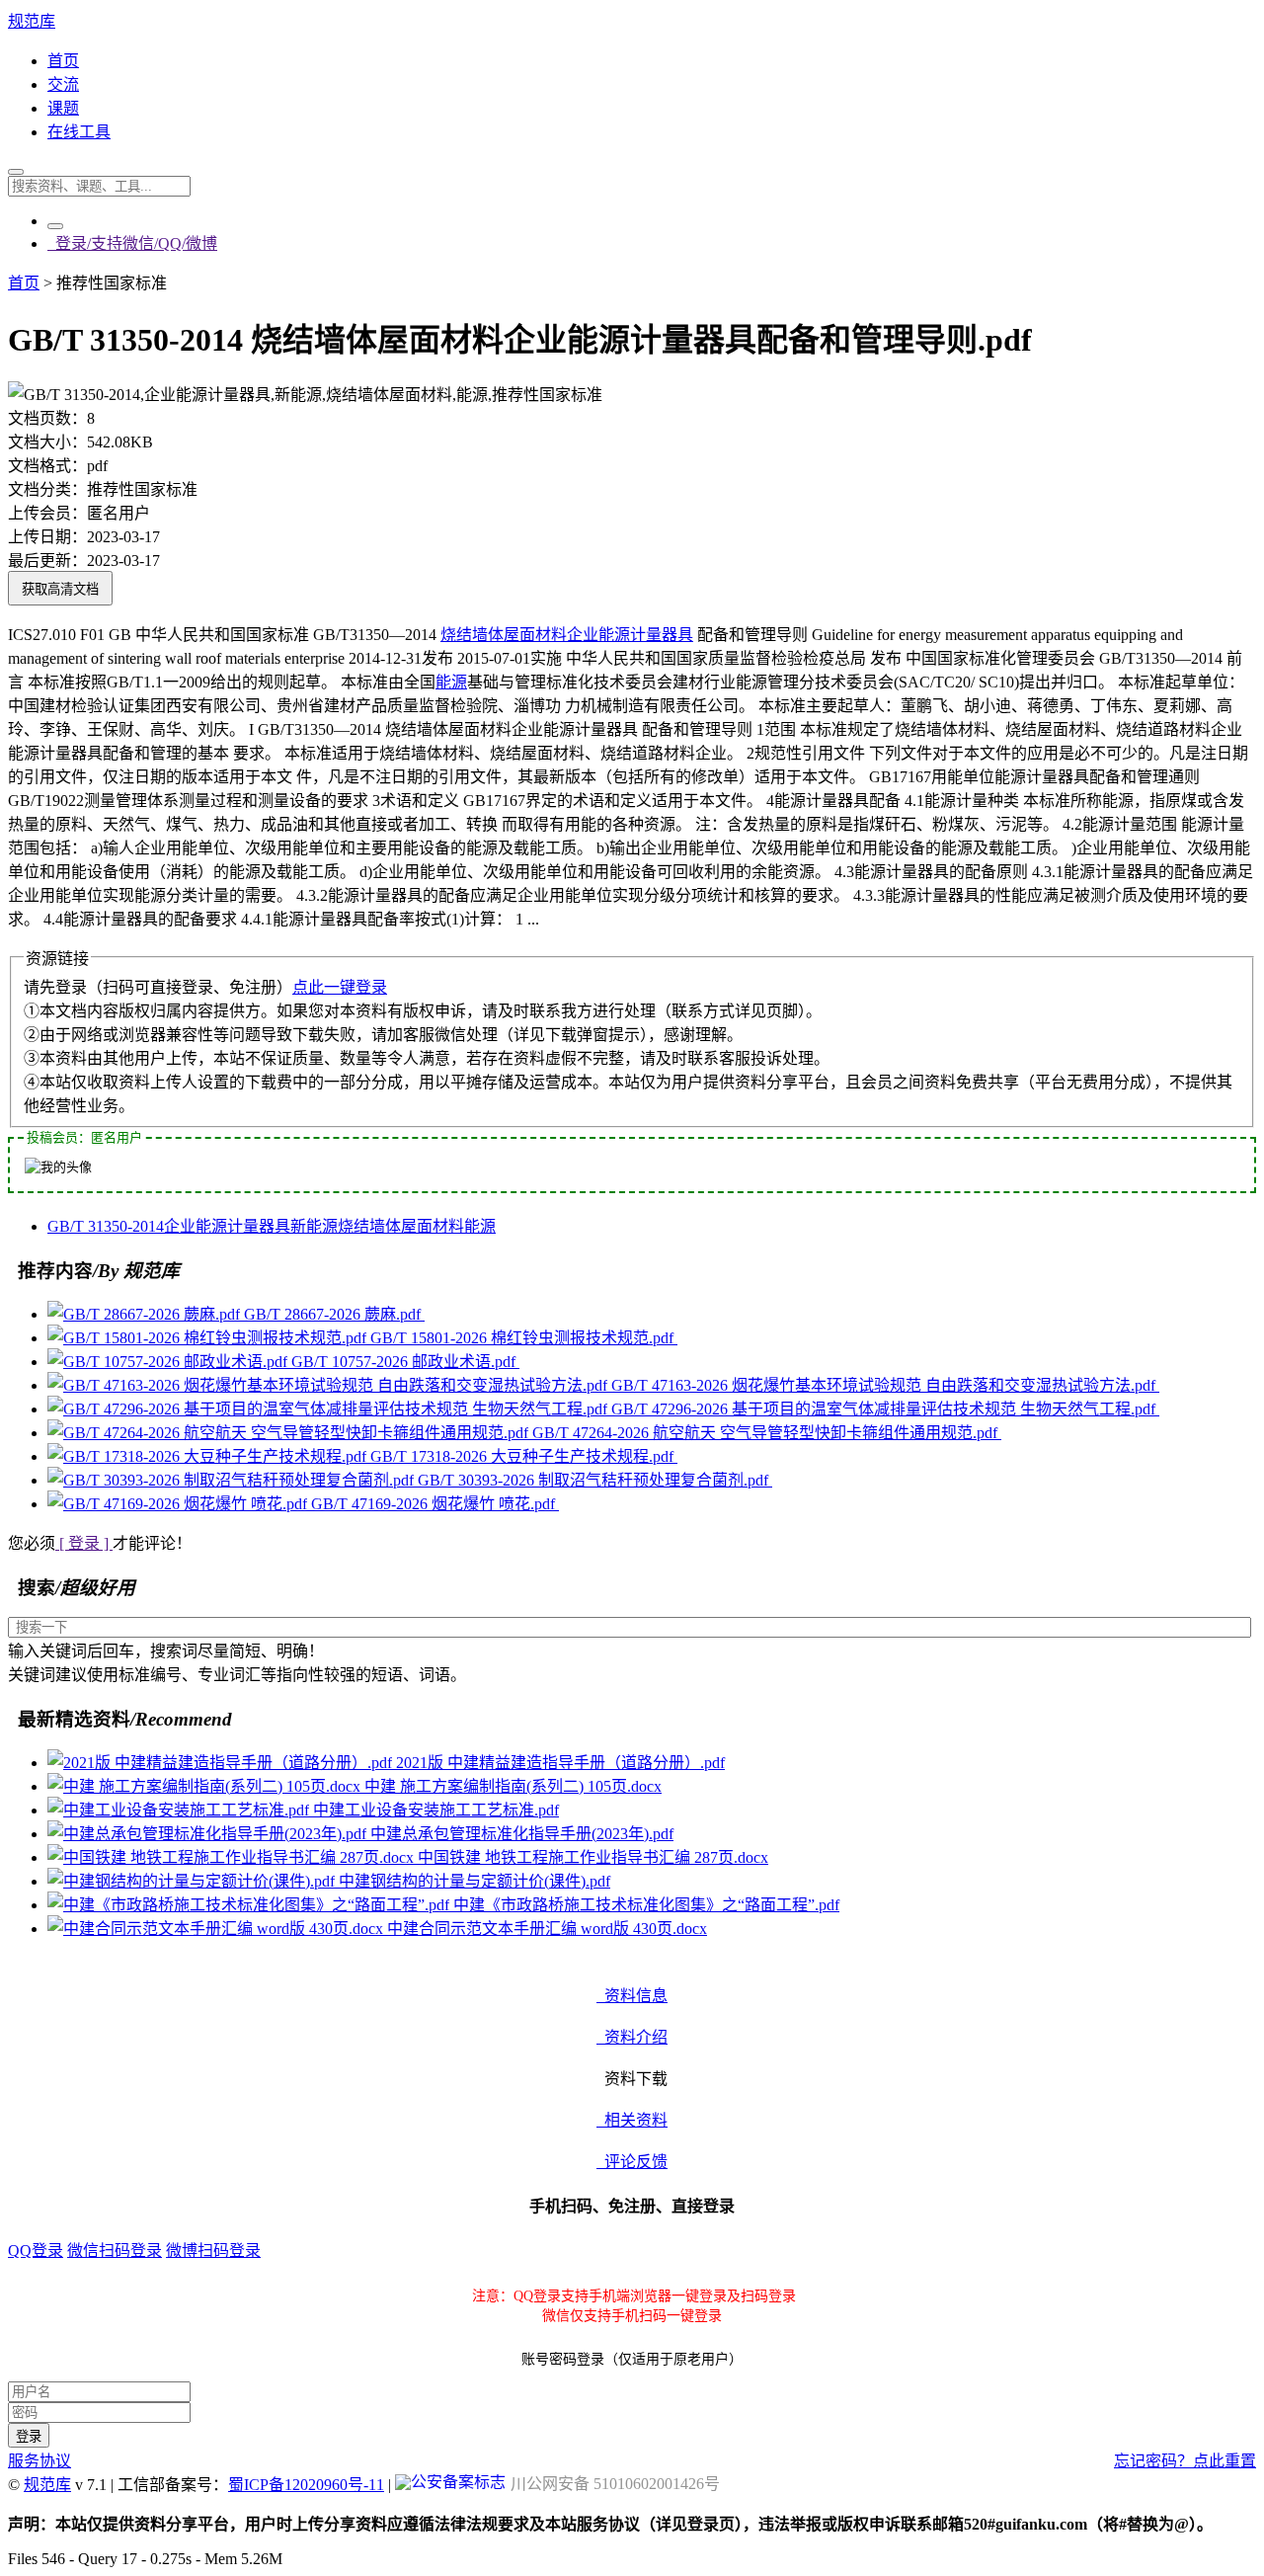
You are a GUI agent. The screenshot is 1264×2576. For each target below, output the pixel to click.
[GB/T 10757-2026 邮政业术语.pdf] (169, 1362)
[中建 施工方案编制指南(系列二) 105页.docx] (206, 1786)
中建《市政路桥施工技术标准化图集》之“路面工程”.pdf (646, 1905)
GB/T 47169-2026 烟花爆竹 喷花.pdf (435, 1504)
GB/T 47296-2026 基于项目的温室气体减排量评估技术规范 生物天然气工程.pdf (885, 1409)
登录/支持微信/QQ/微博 (132, 243)
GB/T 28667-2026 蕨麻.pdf (334, 1314)
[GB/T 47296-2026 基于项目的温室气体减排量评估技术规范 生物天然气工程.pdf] (329, 1409)
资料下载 (632, 2079)
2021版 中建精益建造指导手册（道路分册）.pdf (560, 1763)
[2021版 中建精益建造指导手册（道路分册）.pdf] (222, 1763)
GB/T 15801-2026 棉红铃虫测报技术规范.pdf (524, 1338)
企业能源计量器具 (630, 635)
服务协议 (39, 2461)
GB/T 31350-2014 (106, 1226)
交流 (63, 84)
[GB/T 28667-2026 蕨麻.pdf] (146, 1314)
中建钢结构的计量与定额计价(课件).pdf (474, 1881)
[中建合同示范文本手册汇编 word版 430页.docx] (217, 1929)
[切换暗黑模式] (55, 226)
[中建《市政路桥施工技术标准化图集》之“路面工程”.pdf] (250, 1905)
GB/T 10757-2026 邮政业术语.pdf (405, 1362)
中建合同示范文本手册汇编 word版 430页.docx (547, 1929)
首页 (63, 61)
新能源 (314, 1226)
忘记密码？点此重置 (1185, 2461)
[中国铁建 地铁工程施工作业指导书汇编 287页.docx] (233, 1857)
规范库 (32, 21)
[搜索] (16, 172)
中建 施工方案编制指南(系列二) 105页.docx (513, 1786)
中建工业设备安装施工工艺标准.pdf (436, 1810)
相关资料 (632, 2120)
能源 (451, 682)
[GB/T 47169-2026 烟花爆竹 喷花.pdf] (179, 1504)
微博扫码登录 (213, 2251)
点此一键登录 (340, 987)
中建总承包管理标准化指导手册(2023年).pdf (522, 1834)
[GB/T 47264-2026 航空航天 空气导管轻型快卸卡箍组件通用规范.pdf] (290, 1433)
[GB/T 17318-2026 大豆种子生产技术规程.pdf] (209, 1456)
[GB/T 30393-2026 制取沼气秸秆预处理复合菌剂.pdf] (233, 1480)
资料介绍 (632, 2037)
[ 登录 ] (84, 1543)
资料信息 (632, 1996)
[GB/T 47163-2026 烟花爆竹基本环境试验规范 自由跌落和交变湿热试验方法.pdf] (329, 1385)
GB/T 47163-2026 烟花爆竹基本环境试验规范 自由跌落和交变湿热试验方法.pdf (885, 1385)
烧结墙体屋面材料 (504, 635)
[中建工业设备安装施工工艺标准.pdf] (180, 1810)
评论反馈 (632, 2162)
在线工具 (79, 132)
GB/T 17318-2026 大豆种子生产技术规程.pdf (524, 1456)
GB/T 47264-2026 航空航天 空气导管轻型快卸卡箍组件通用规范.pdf (767, 1433)
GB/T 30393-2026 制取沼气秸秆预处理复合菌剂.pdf (595, 1480)
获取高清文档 (60, 589)
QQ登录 (36, 2251)
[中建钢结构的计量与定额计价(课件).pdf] (193, 1881)
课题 (63, 108)
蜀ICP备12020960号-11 (306, 2485)
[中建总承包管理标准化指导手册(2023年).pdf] (209, 1834)
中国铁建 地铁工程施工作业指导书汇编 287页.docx (593, 1857)
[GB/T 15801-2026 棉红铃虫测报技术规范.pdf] (209, 1338)
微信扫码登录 (115, 2251)
